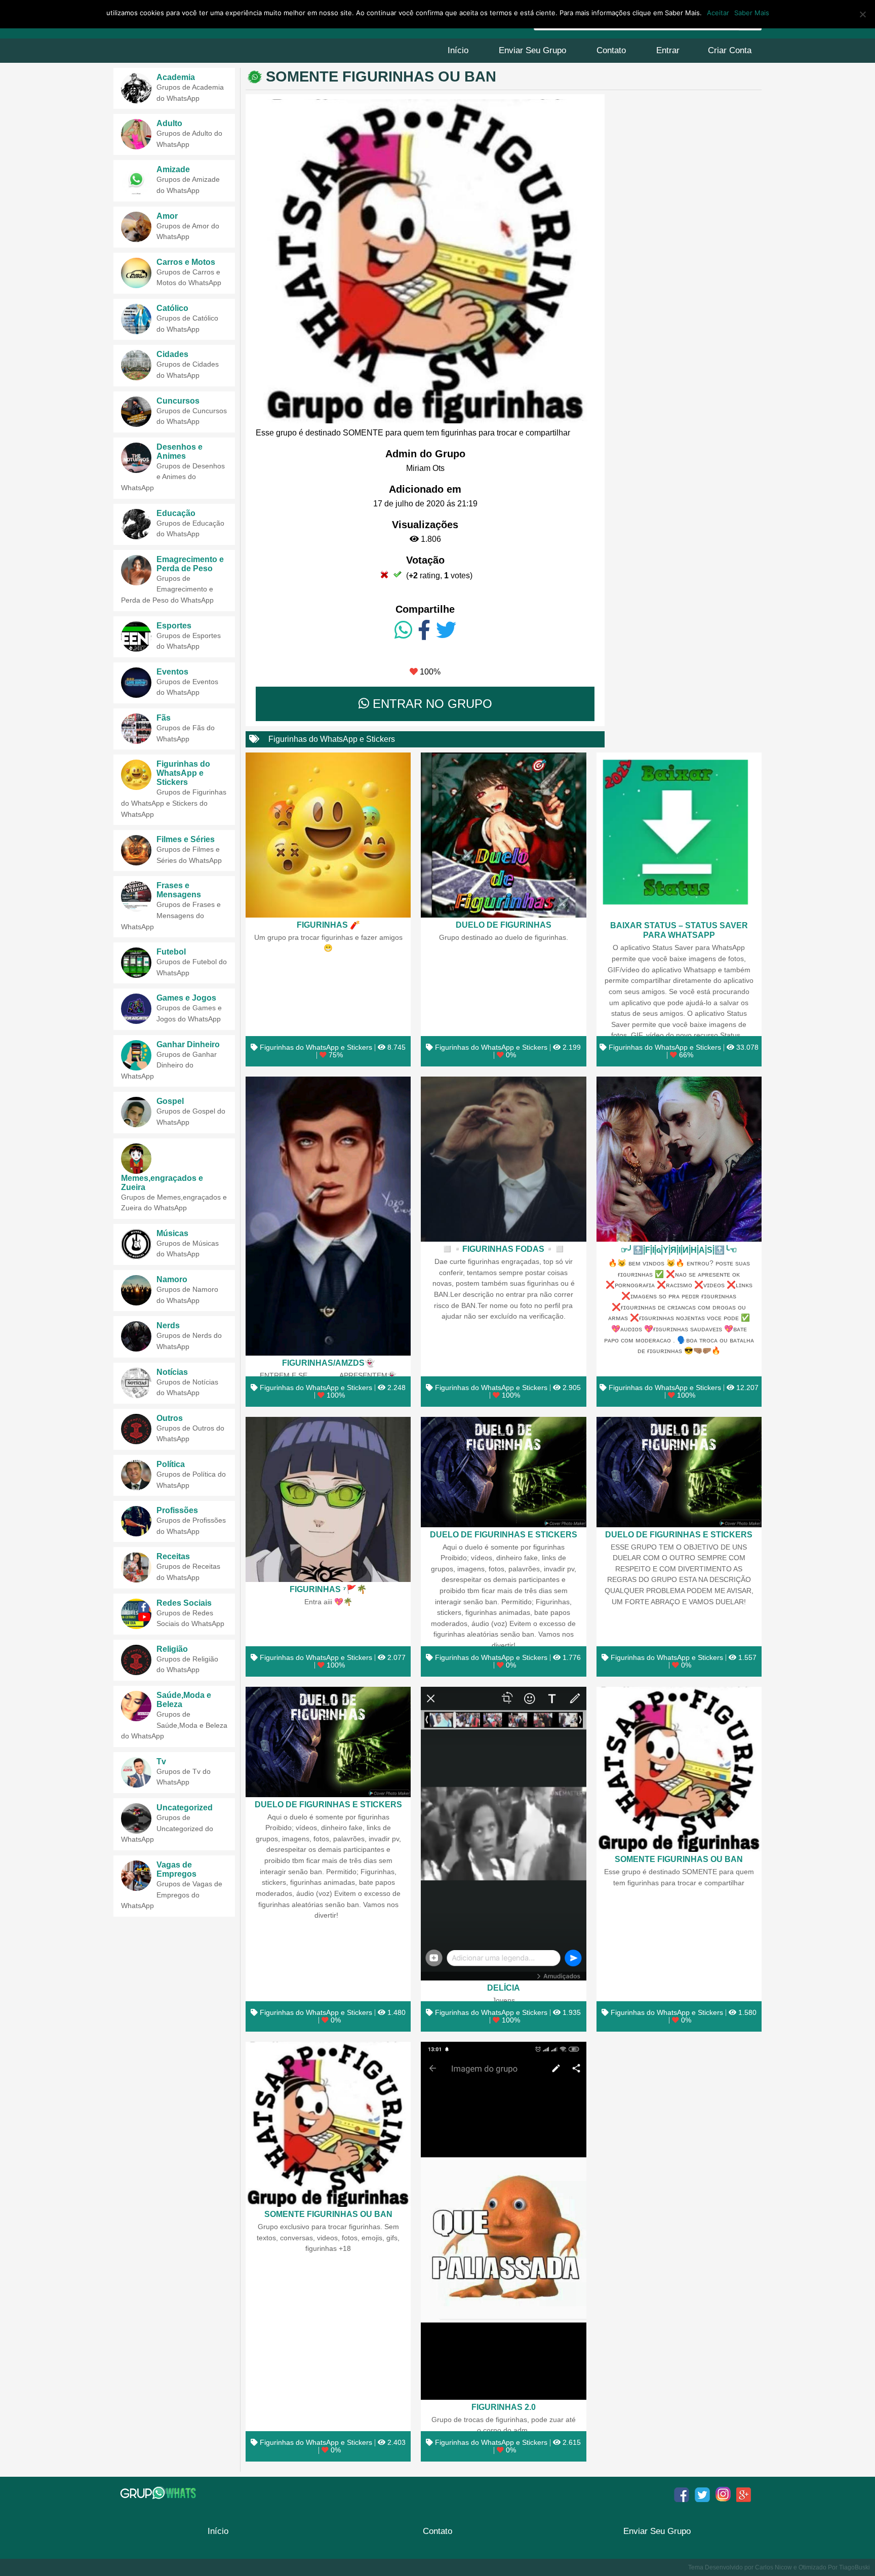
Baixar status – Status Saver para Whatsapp (679, 930)
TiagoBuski (854, 2567)
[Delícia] (503, 1834)
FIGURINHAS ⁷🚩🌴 (328, 1589)
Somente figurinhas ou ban (679, 1859)
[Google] (744, 2494)
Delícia (504, 1988)
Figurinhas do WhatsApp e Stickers (332, 739)
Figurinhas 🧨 (328, 925)
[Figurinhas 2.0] (503, 2221)
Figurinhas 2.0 (504, 2407)
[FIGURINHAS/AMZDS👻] (328, 1216)
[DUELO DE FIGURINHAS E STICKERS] (503, 1472)
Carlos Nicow (773, 2567)
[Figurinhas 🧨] (328, 835)
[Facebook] (424, 630)
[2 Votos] (397, 574)
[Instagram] (723, 2494)
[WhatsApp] (403, 630)
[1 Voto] (384, 574)
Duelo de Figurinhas (504, 925)
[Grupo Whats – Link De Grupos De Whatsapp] (159, 2493)
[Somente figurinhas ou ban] (679, 1769)
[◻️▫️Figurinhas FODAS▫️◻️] (503, 1159)
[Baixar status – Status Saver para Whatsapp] (679, 836)
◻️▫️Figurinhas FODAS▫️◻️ (503, 1249)
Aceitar (718, 13)
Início (458, 50)
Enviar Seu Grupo (532, 50)
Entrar (668, 50)
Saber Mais (752, 13)
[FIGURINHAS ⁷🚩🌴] (328, 1499)
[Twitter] (446, 630)
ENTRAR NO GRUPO (431, 704)
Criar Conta (730, 50)
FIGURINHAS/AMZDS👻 (328, 1363)
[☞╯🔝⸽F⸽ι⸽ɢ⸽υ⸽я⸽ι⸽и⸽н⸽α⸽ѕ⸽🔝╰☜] (679, 1159)
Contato (611, 50)
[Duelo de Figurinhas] (503, 835)
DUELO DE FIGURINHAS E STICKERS (504, 1534)
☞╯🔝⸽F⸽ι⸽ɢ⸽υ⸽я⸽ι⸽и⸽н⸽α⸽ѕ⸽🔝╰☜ (679, 1250)
